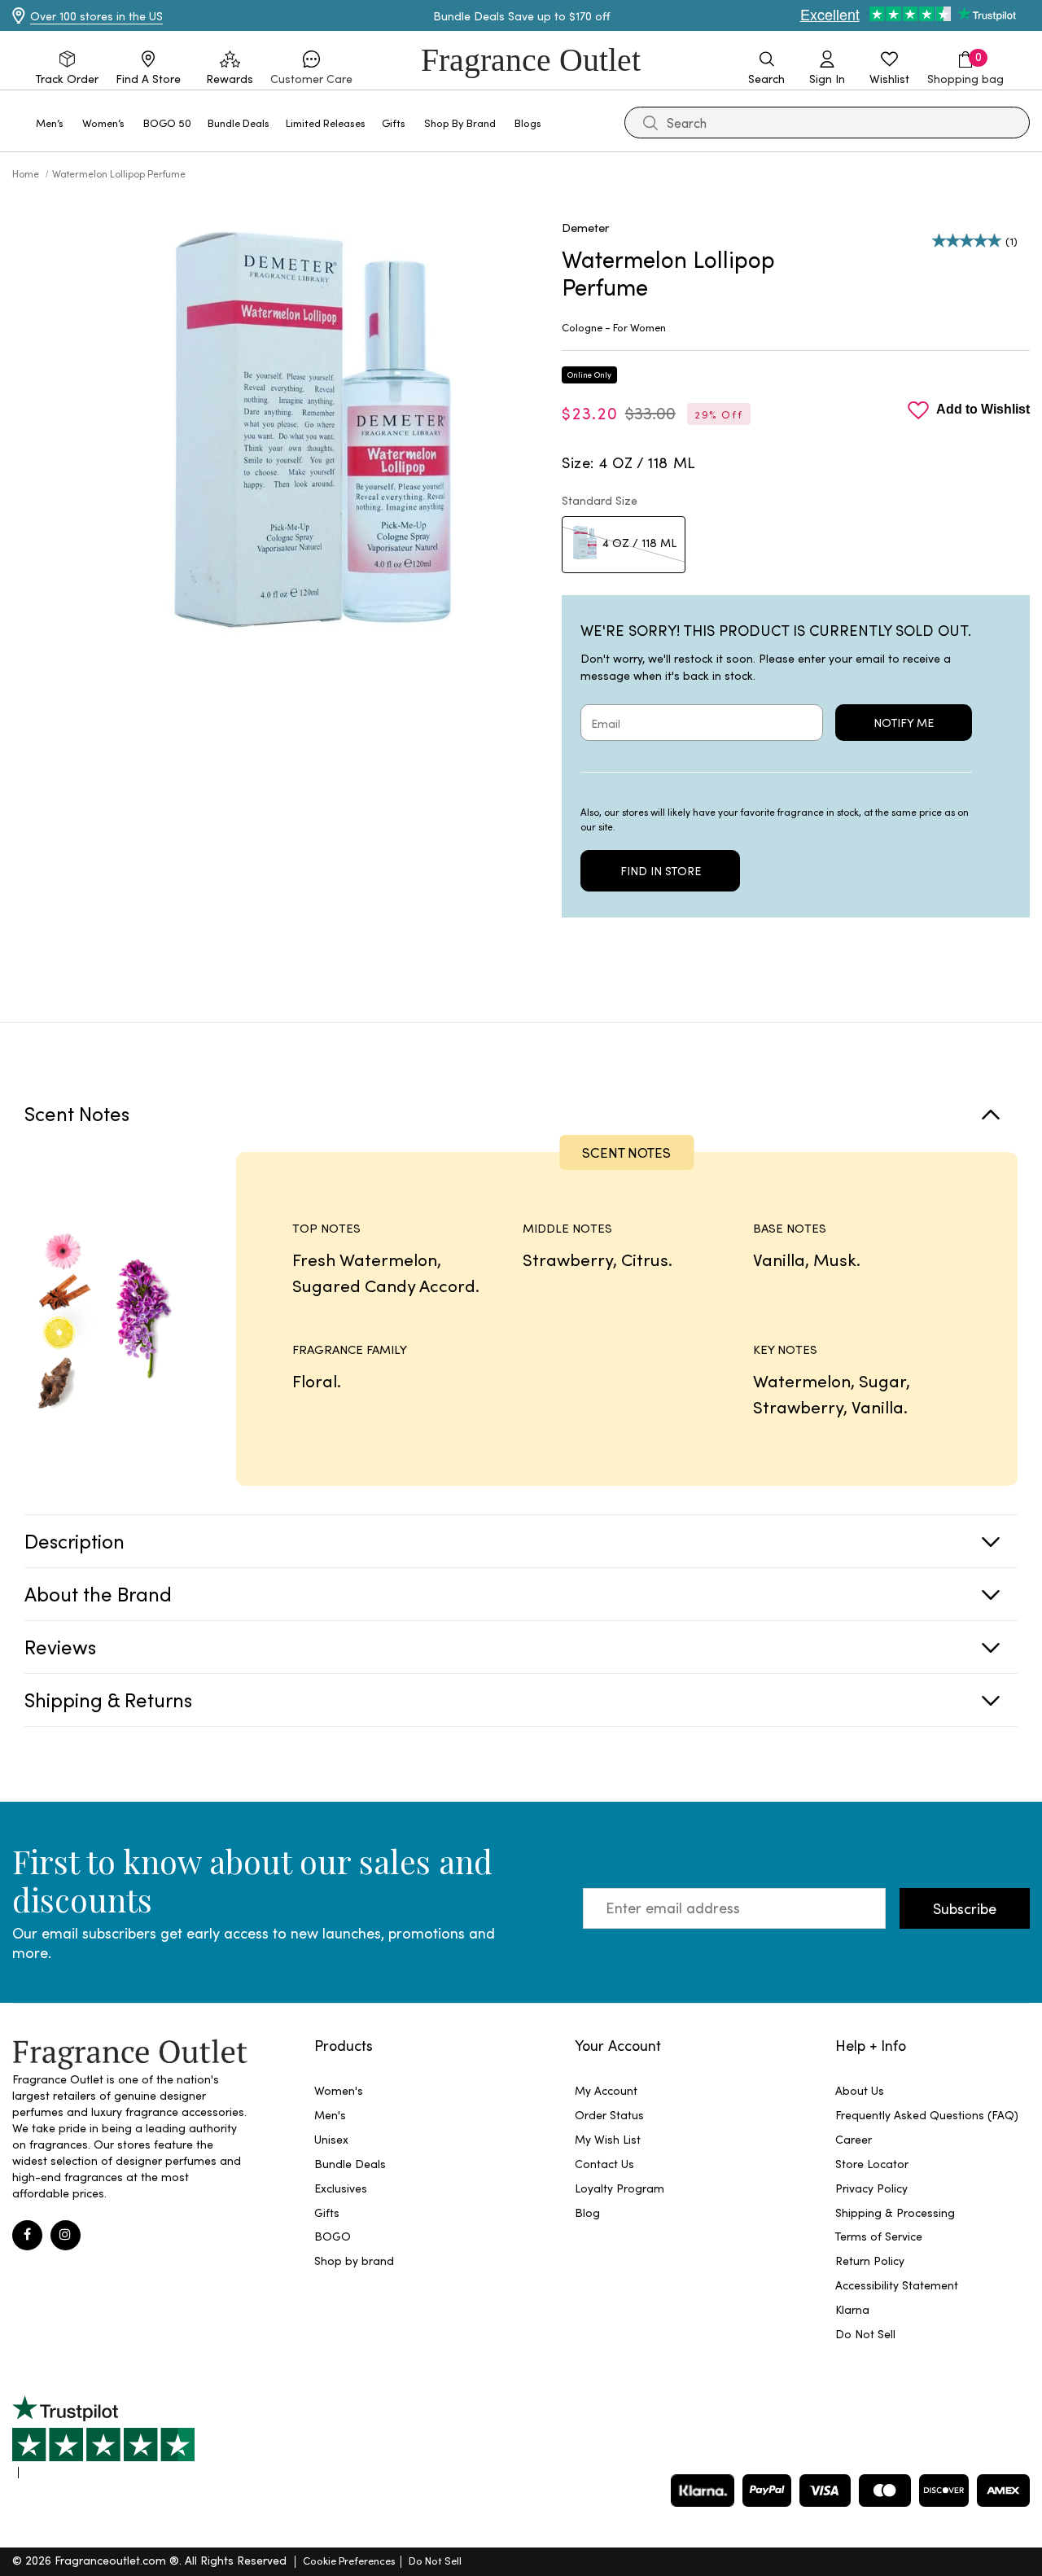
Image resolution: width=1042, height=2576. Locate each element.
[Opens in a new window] (103, 2437)
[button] (311, 68)
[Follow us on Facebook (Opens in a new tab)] (27, 2235)
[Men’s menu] (73, 122)
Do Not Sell (435, 2560)
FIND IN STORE (661, 871)
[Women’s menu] (134, 122)
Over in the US (96, 16)
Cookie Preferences (349, 2560)
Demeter (585, 227)
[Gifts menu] (415, 122)
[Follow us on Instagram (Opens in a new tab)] (66, 2235)
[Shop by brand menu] (506, 122)
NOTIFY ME (904, 723)
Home (27, 173)
